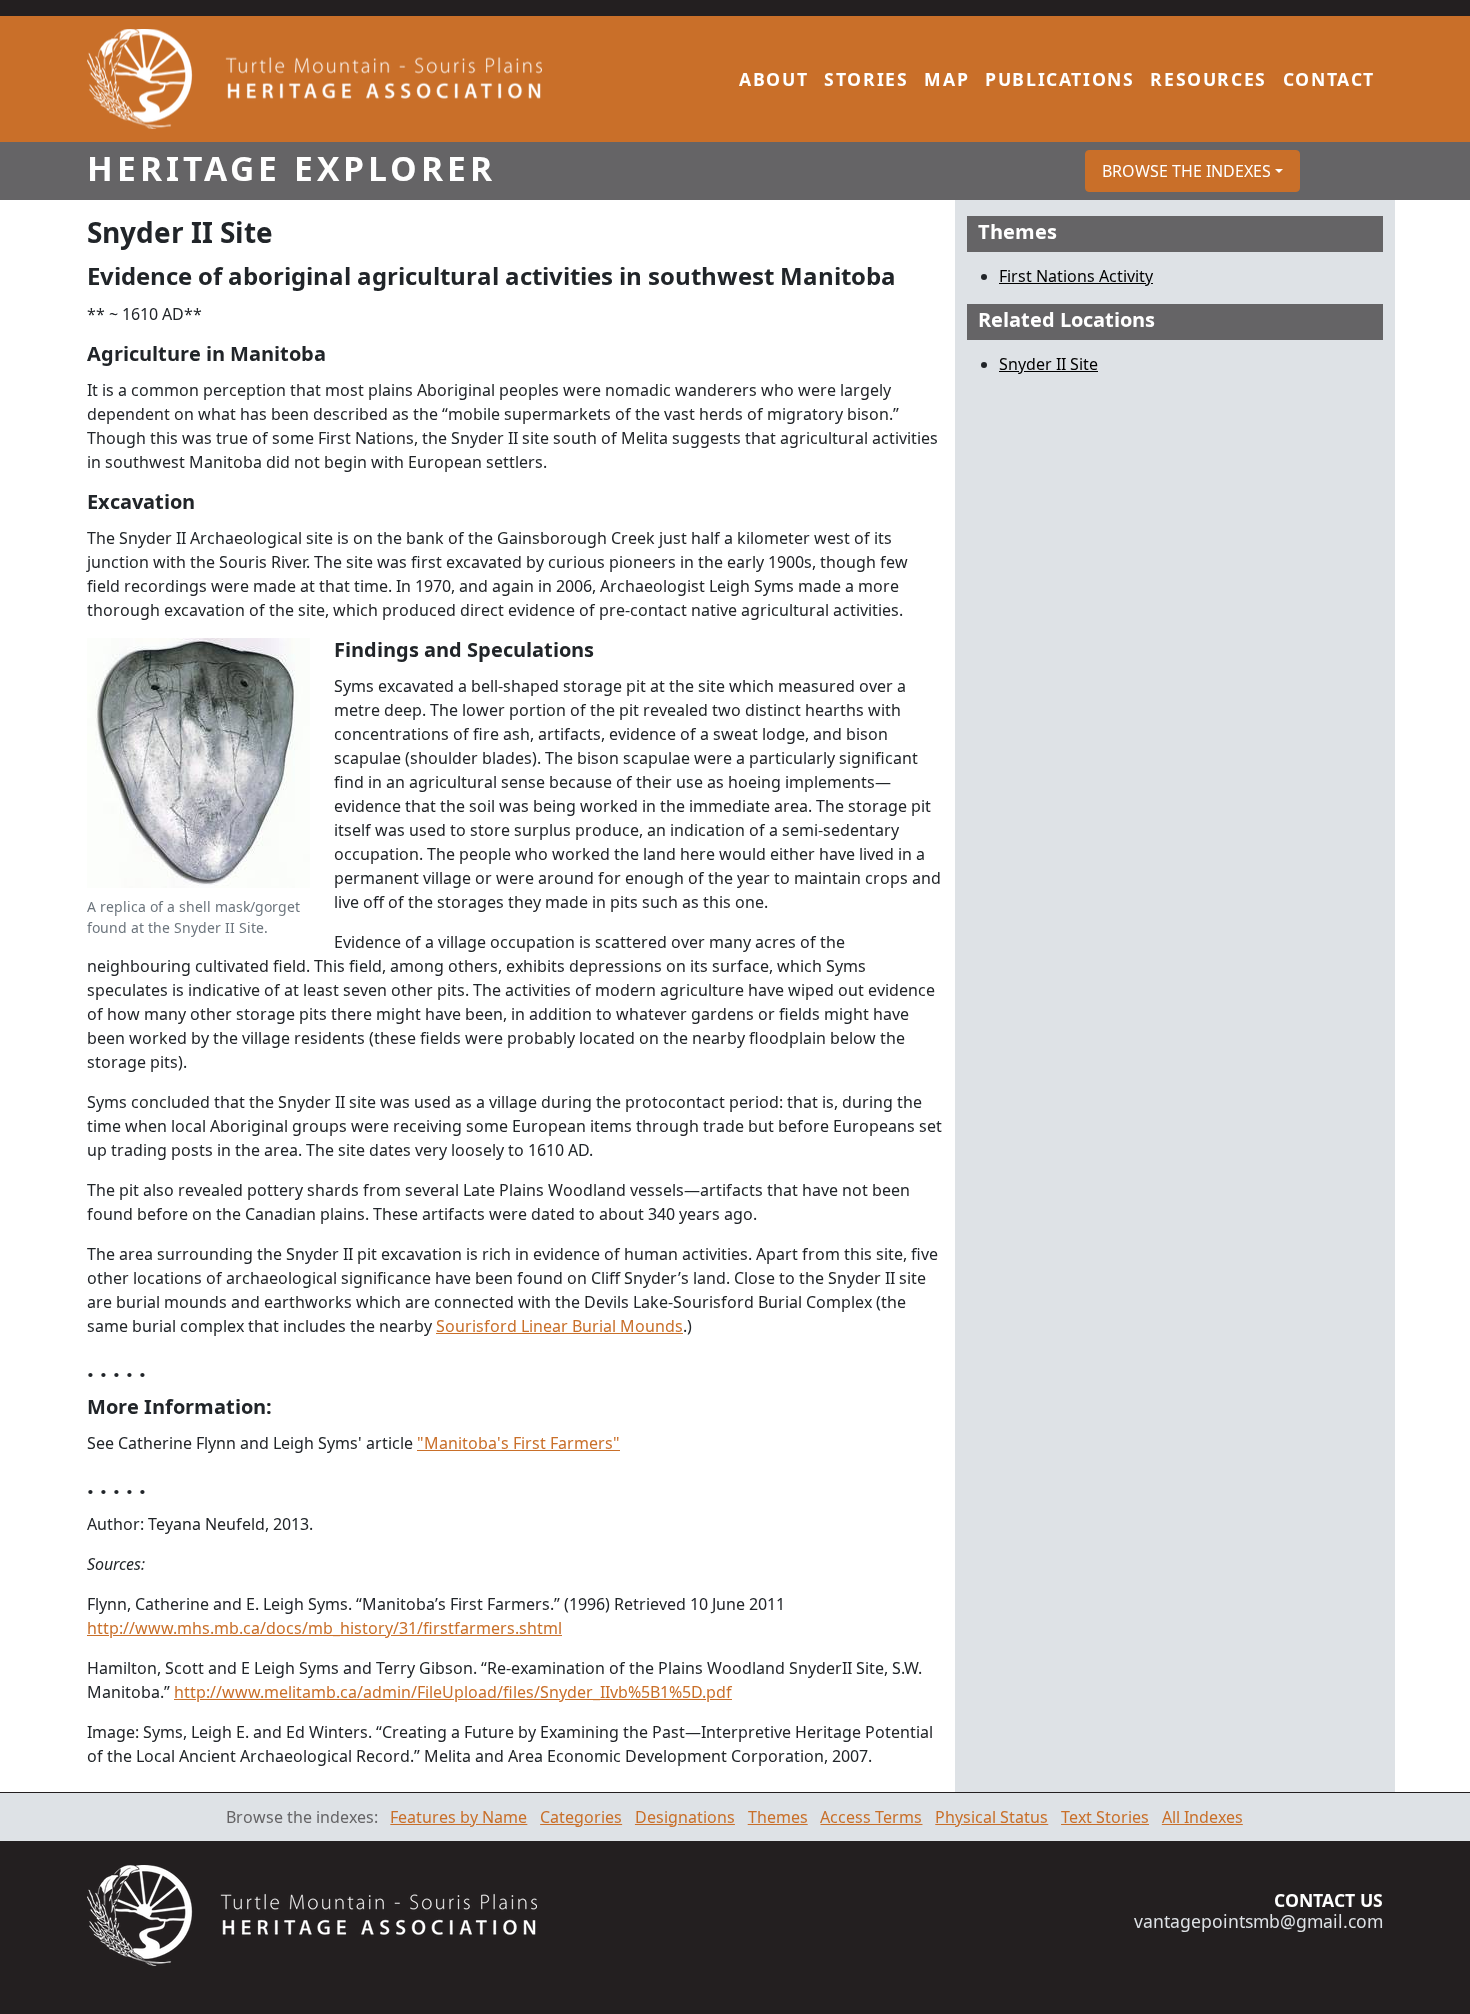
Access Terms (871, 1817)
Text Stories (1105, 1817)
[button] (1192, 171)
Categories (581, 1817)
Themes (778, 1817)
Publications (1059, 79)
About (773, 79)
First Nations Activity (1076, 276)
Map (946, 79)
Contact (1329, 79)
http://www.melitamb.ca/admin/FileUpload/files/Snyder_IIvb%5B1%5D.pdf (453, 1692)
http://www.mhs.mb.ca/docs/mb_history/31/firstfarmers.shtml (324, 1628)
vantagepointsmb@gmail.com (1258, 1921)
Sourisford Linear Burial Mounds (559, 1326)
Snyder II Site (1048, 364)
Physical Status (991, 1817)
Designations (685, 1817)
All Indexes (1202, 1817)
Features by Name (458, 1817)
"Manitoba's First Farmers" (518, 1443)
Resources (1208, 79)
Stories (866, 79)
